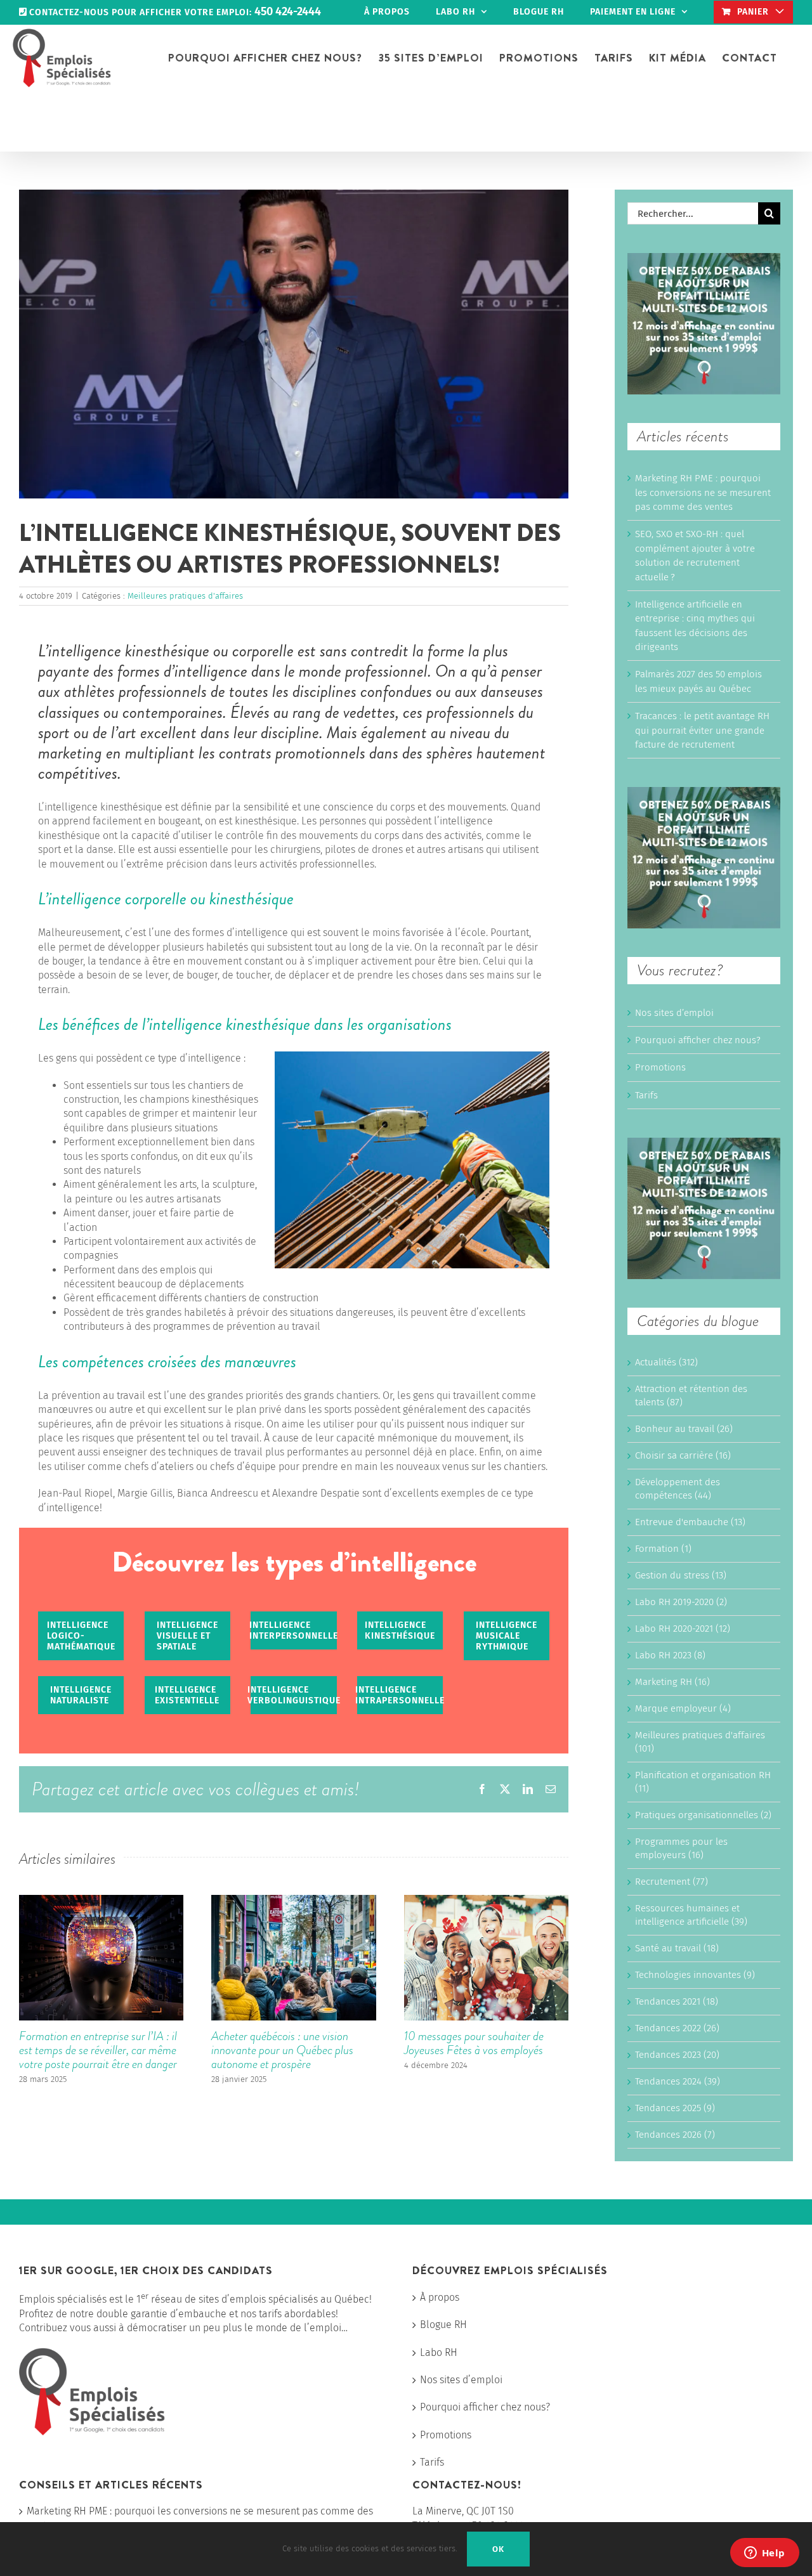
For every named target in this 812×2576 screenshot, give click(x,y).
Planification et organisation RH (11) (703, 1782)
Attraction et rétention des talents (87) (691, 1395)
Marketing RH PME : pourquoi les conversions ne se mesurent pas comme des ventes (703, 492)
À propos (440, 2297)
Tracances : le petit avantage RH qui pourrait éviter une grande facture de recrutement (702, 730)
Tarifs (646, 1095)
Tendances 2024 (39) (678, 2081)
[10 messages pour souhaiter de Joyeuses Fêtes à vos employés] (486, 1901)
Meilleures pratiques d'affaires (185, 596)
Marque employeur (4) (683, 1708)
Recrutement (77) (671, 1882)
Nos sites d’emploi (674, 1013)
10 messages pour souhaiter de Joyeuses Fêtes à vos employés (474, 2043)
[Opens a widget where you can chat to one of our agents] (764, 2554)
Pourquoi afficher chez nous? (698, 1040)
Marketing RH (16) (672, 1682)
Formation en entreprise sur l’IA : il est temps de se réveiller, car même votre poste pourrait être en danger (98, 2050)
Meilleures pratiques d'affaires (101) (700, 1742)
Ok (498, 2549)
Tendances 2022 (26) (677, 2028)
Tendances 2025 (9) (675, 2108)
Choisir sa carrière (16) (683, 1455)
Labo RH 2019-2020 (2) (681, 1602)
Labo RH (439, 2352)
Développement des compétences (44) (678, 1489)
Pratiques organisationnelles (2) (703, 1815)
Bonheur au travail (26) (684, 1429)
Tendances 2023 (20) (677, 2055)
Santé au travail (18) (677, 1948)
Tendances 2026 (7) (675, 2135)
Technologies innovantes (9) (695, 1975)
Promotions (660, 1067)
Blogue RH (443, 2325)
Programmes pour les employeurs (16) (681, 1848)
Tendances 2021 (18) (677, 2001)
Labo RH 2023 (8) (670, 1655)
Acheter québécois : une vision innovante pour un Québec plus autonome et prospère (282, 2050)
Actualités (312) (666, 1362)
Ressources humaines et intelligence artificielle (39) (691, 1915)
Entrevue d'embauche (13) (690, 1522)
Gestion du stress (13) (681, 1575)
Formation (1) (663, 1549)
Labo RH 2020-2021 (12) (683, 1629)
